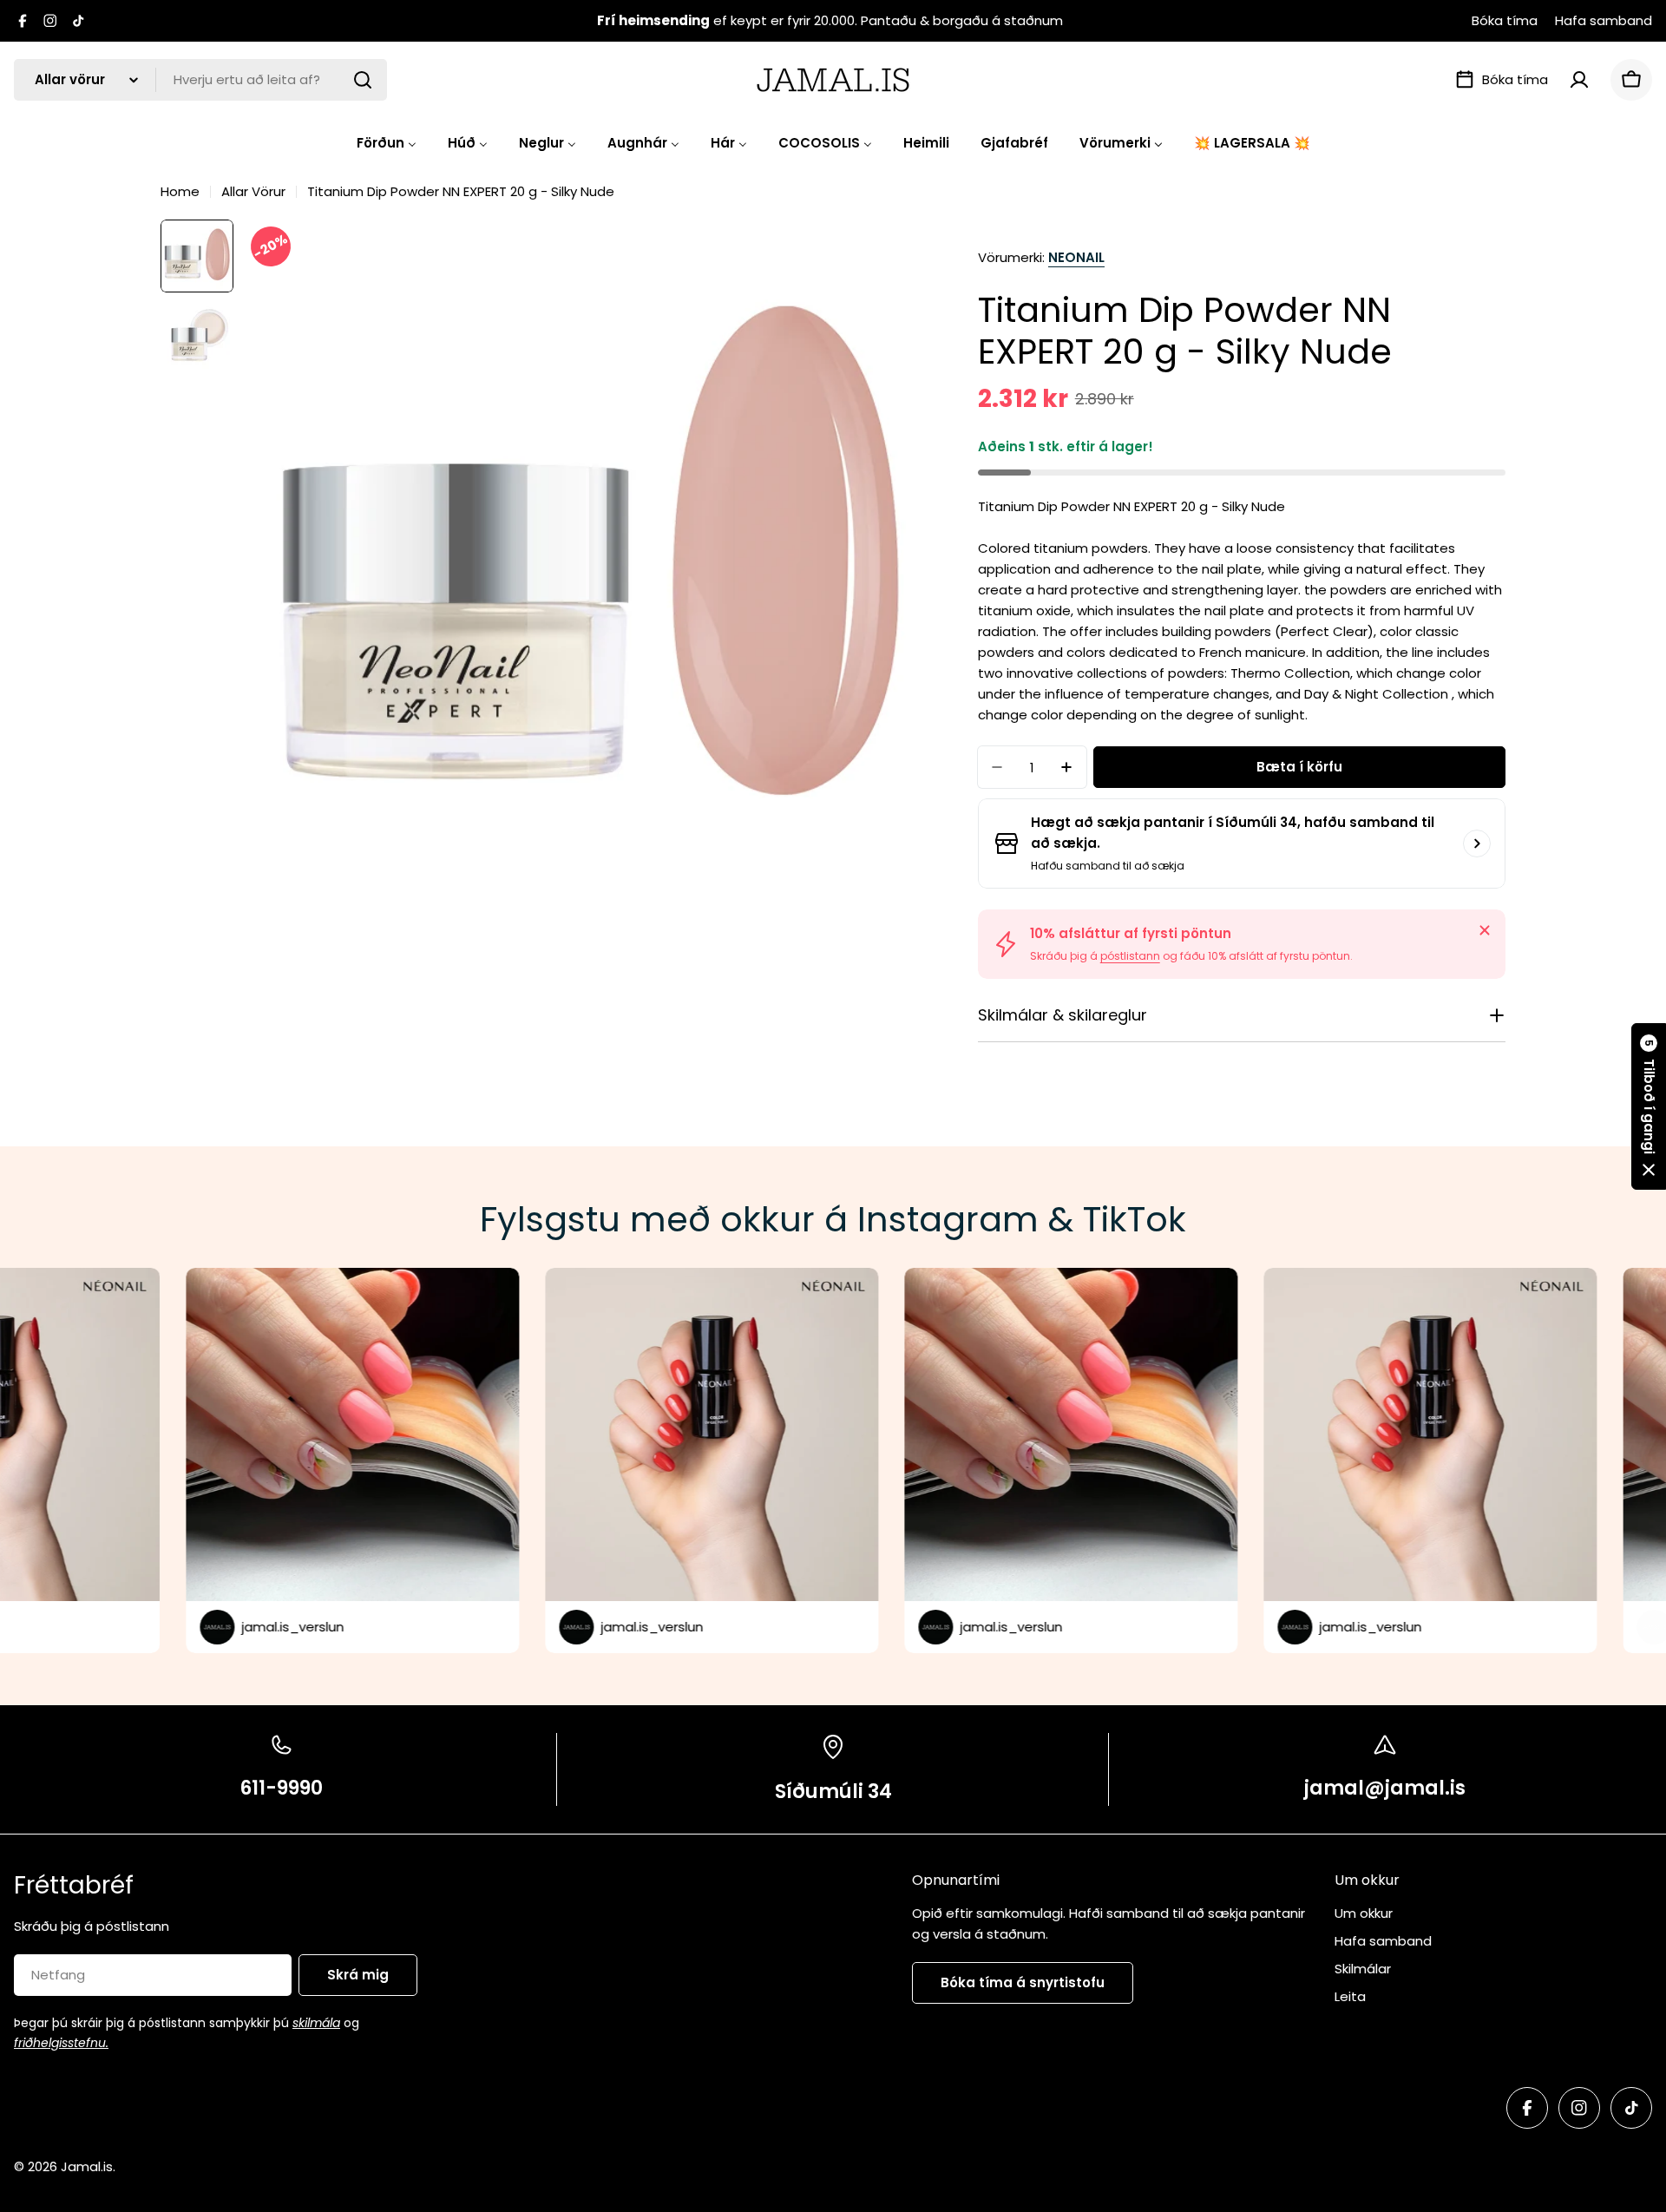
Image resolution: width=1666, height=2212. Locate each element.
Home (180, 191)
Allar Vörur (253, 191)
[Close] (1485, 930)
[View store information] (1477, 843)
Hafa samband (1604, 20)
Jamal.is (87, 2166)
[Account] (1579, 80)
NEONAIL (1076, 257)
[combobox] (200, 80)
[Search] (363, 80)
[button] (1649, 1106)
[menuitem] (387, 143)
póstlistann (1130, 956)
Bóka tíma (1505, 20)
